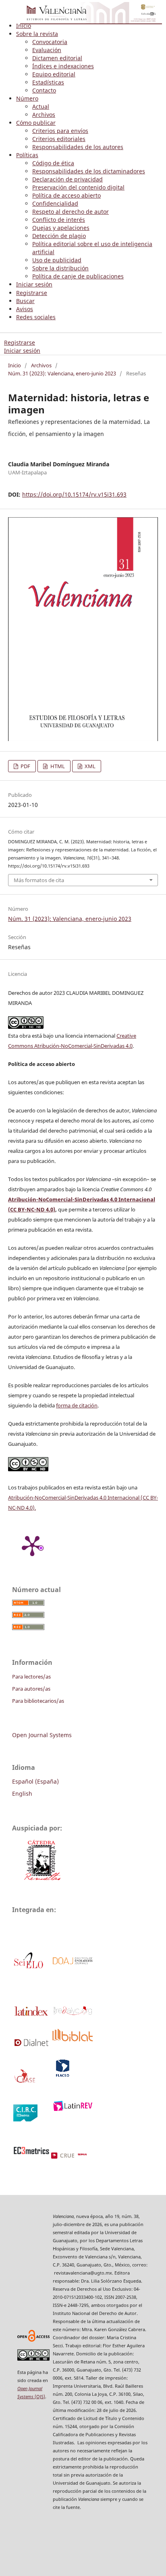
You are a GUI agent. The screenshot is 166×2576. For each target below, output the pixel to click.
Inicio (24, 26)
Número (27, 98)
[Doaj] (72, 1963)
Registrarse (32, 293)
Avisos (25, 309)
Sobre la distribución (60, 268)
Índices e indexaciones (63, 66)
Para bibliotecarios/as (38, 1701)
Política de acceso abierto (66, 195)
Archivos (44, 115)
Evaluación (47, 50)
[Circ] (25, 2119)
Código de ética (53, 163)
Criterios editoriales (59, 139)
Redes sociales (36, 317)
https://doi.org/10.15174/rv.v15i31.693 (74, 494)
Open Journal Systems (42, 1735)
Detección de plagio (59, 236)
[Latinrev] (72, 2109)
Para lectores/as (31, 1677)
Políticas (27, 155)
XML (89, 766)
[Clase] (25, 2082)
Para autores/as (31, 1689)
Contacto (44, 90)
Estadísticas (48, 82)
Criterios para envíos (60, 131)
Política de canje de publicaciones (78, 276)
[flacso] (62, 2076)
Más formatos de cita (39, 880)
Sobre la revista (37, 34)
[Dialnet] (31, 2044)
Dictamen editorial (57, 58)
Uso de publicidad (57, 260)
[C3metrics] (31, 2152)
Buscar (25, 301)
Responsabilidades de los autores (78, 147)
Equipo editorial (54, 74)
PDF (25, 766)
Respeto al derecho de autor (71, 212)
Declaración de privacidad (67, 179)
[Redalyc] (72, 2014)
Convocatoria (50, 42)
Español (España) (35, 1781)
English (22, 1794)
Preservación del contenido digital (78, 187)
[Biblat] (72, 2039)
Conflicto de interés (59, 220)
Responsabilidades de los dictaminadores (89, 171)
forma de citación (77, 1405)
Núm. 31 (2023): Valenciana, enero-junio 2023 (62, 373)
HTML (57, 766)
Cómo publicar (36, 123)
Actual (41, 106)
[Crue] (78, 2157)
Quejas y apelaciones (61, 228)
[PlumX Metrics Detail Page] (32, 1545)
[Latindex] (31, 2015)
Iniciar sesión (34, 284)
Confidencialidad (55, 203)
